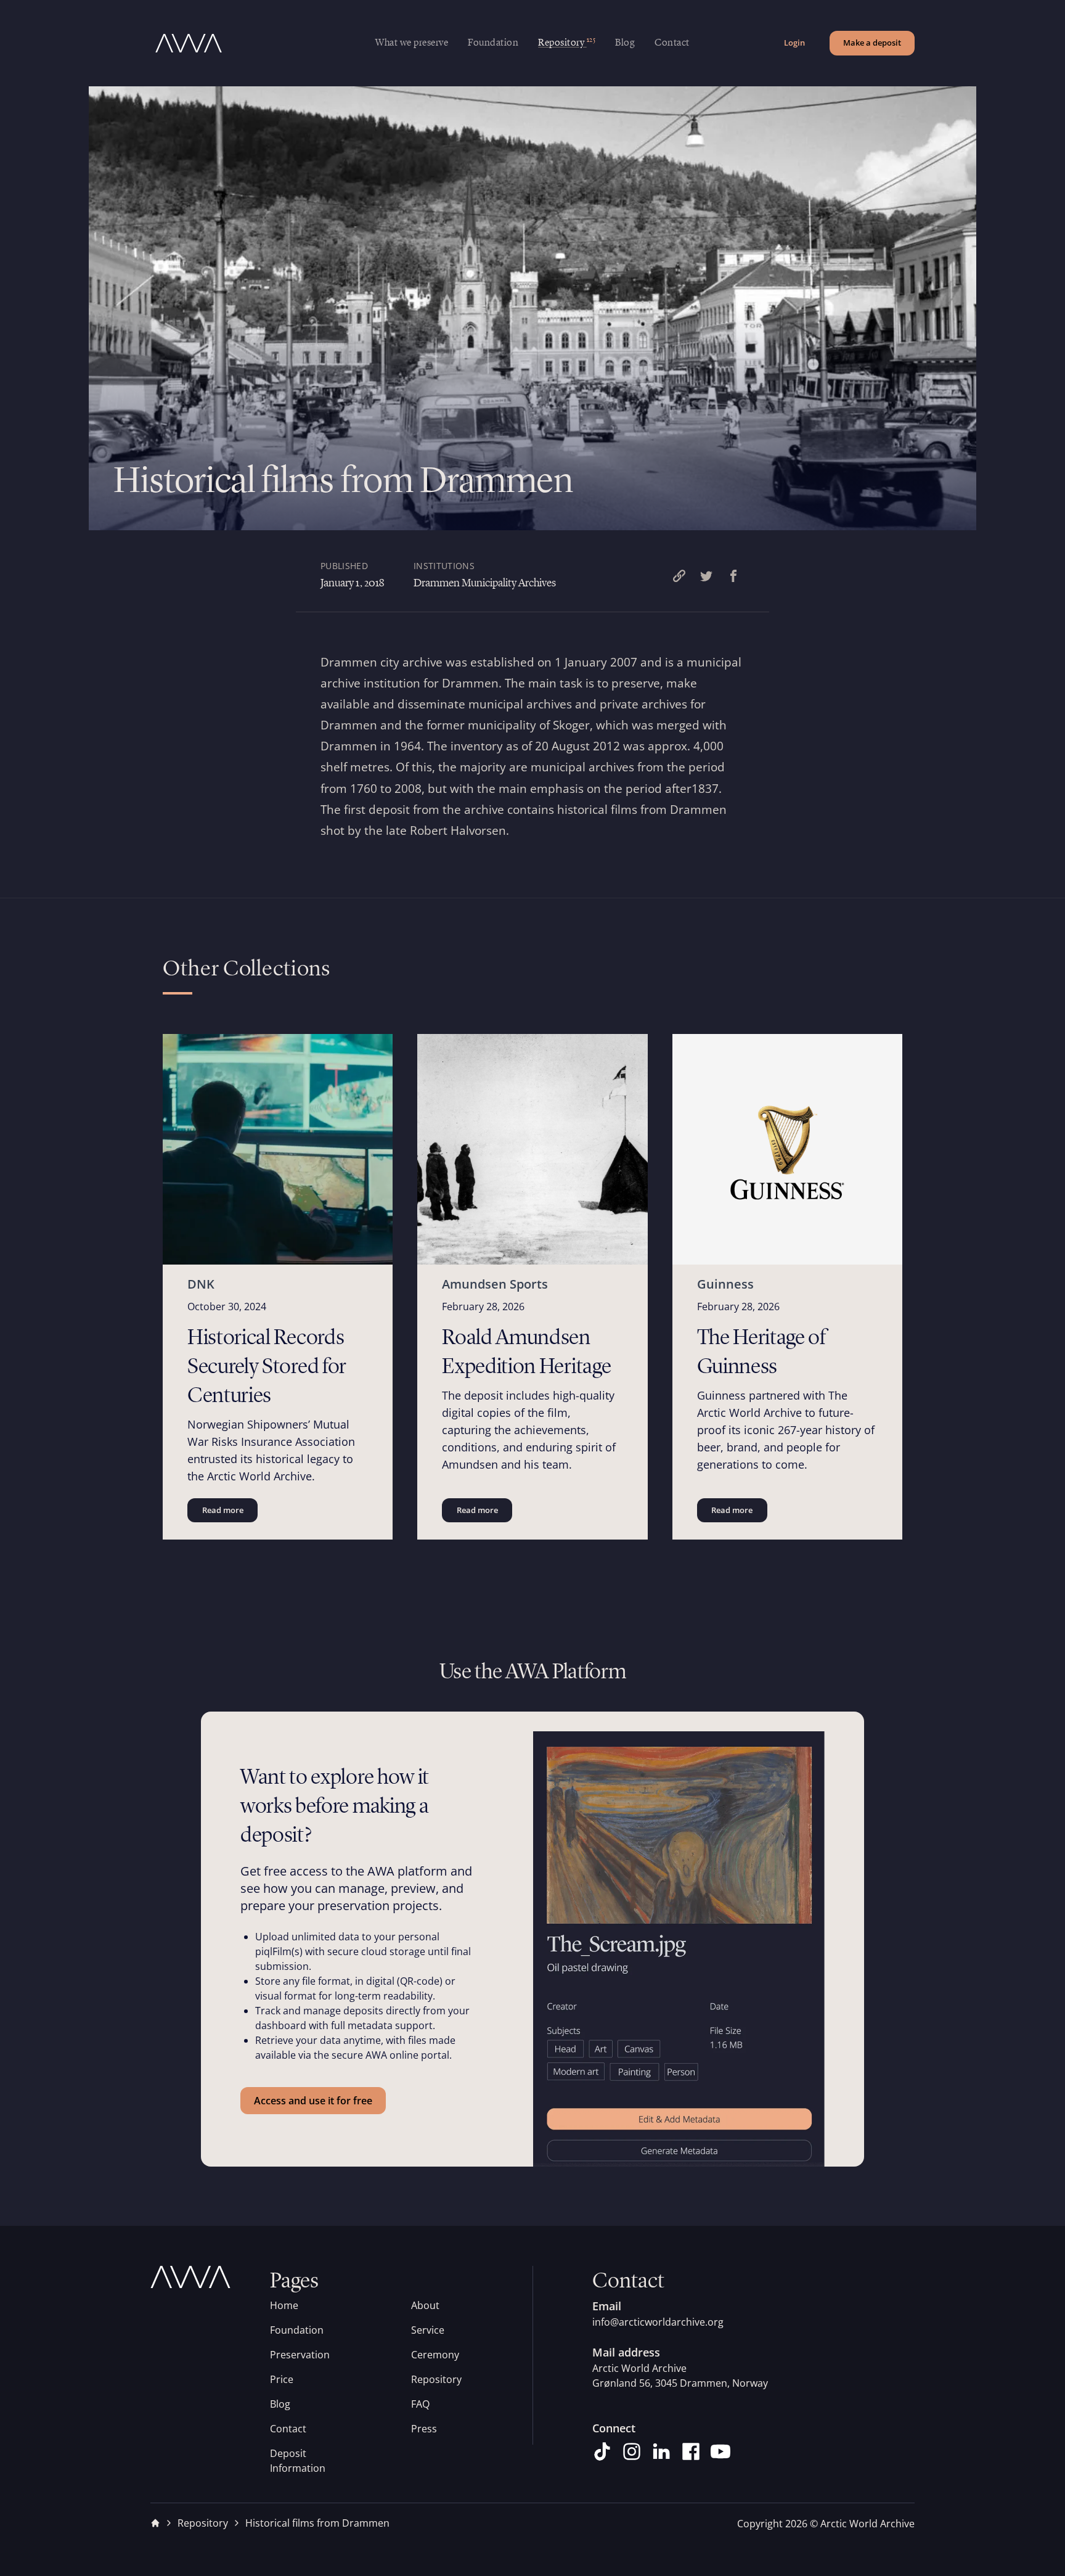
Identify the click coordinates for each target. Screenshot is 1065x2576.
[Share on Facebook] (733, 576)
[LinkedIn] (661, 2451)
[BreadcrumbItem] (155, 2523)
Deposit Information (298, 2461)
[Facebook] (691, 2451)
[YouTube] (720, 2451)
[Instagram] (632, 2451)
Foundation (493, 43)
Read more (223, 1510)
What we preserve (412, 43)
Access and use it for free (313, 2101)
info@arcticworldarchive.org (658, 2322)
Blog (625, 43)
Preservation (300, 2355)
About (425, 2305)
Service (428, 2330)
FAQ (420, 2404)
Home (284, 2305)
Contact (672, 43)
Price (282, 2379)
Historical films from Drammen (317, 2523)
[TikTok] (602, 2451)
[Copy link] (679, 576)
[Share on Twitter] (706, 576)
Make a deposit (872, 43)
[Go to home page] (263, 43)
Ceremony (435, 2355)
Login (794, 43)
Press (424, 2429)
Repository (436, 2379)
